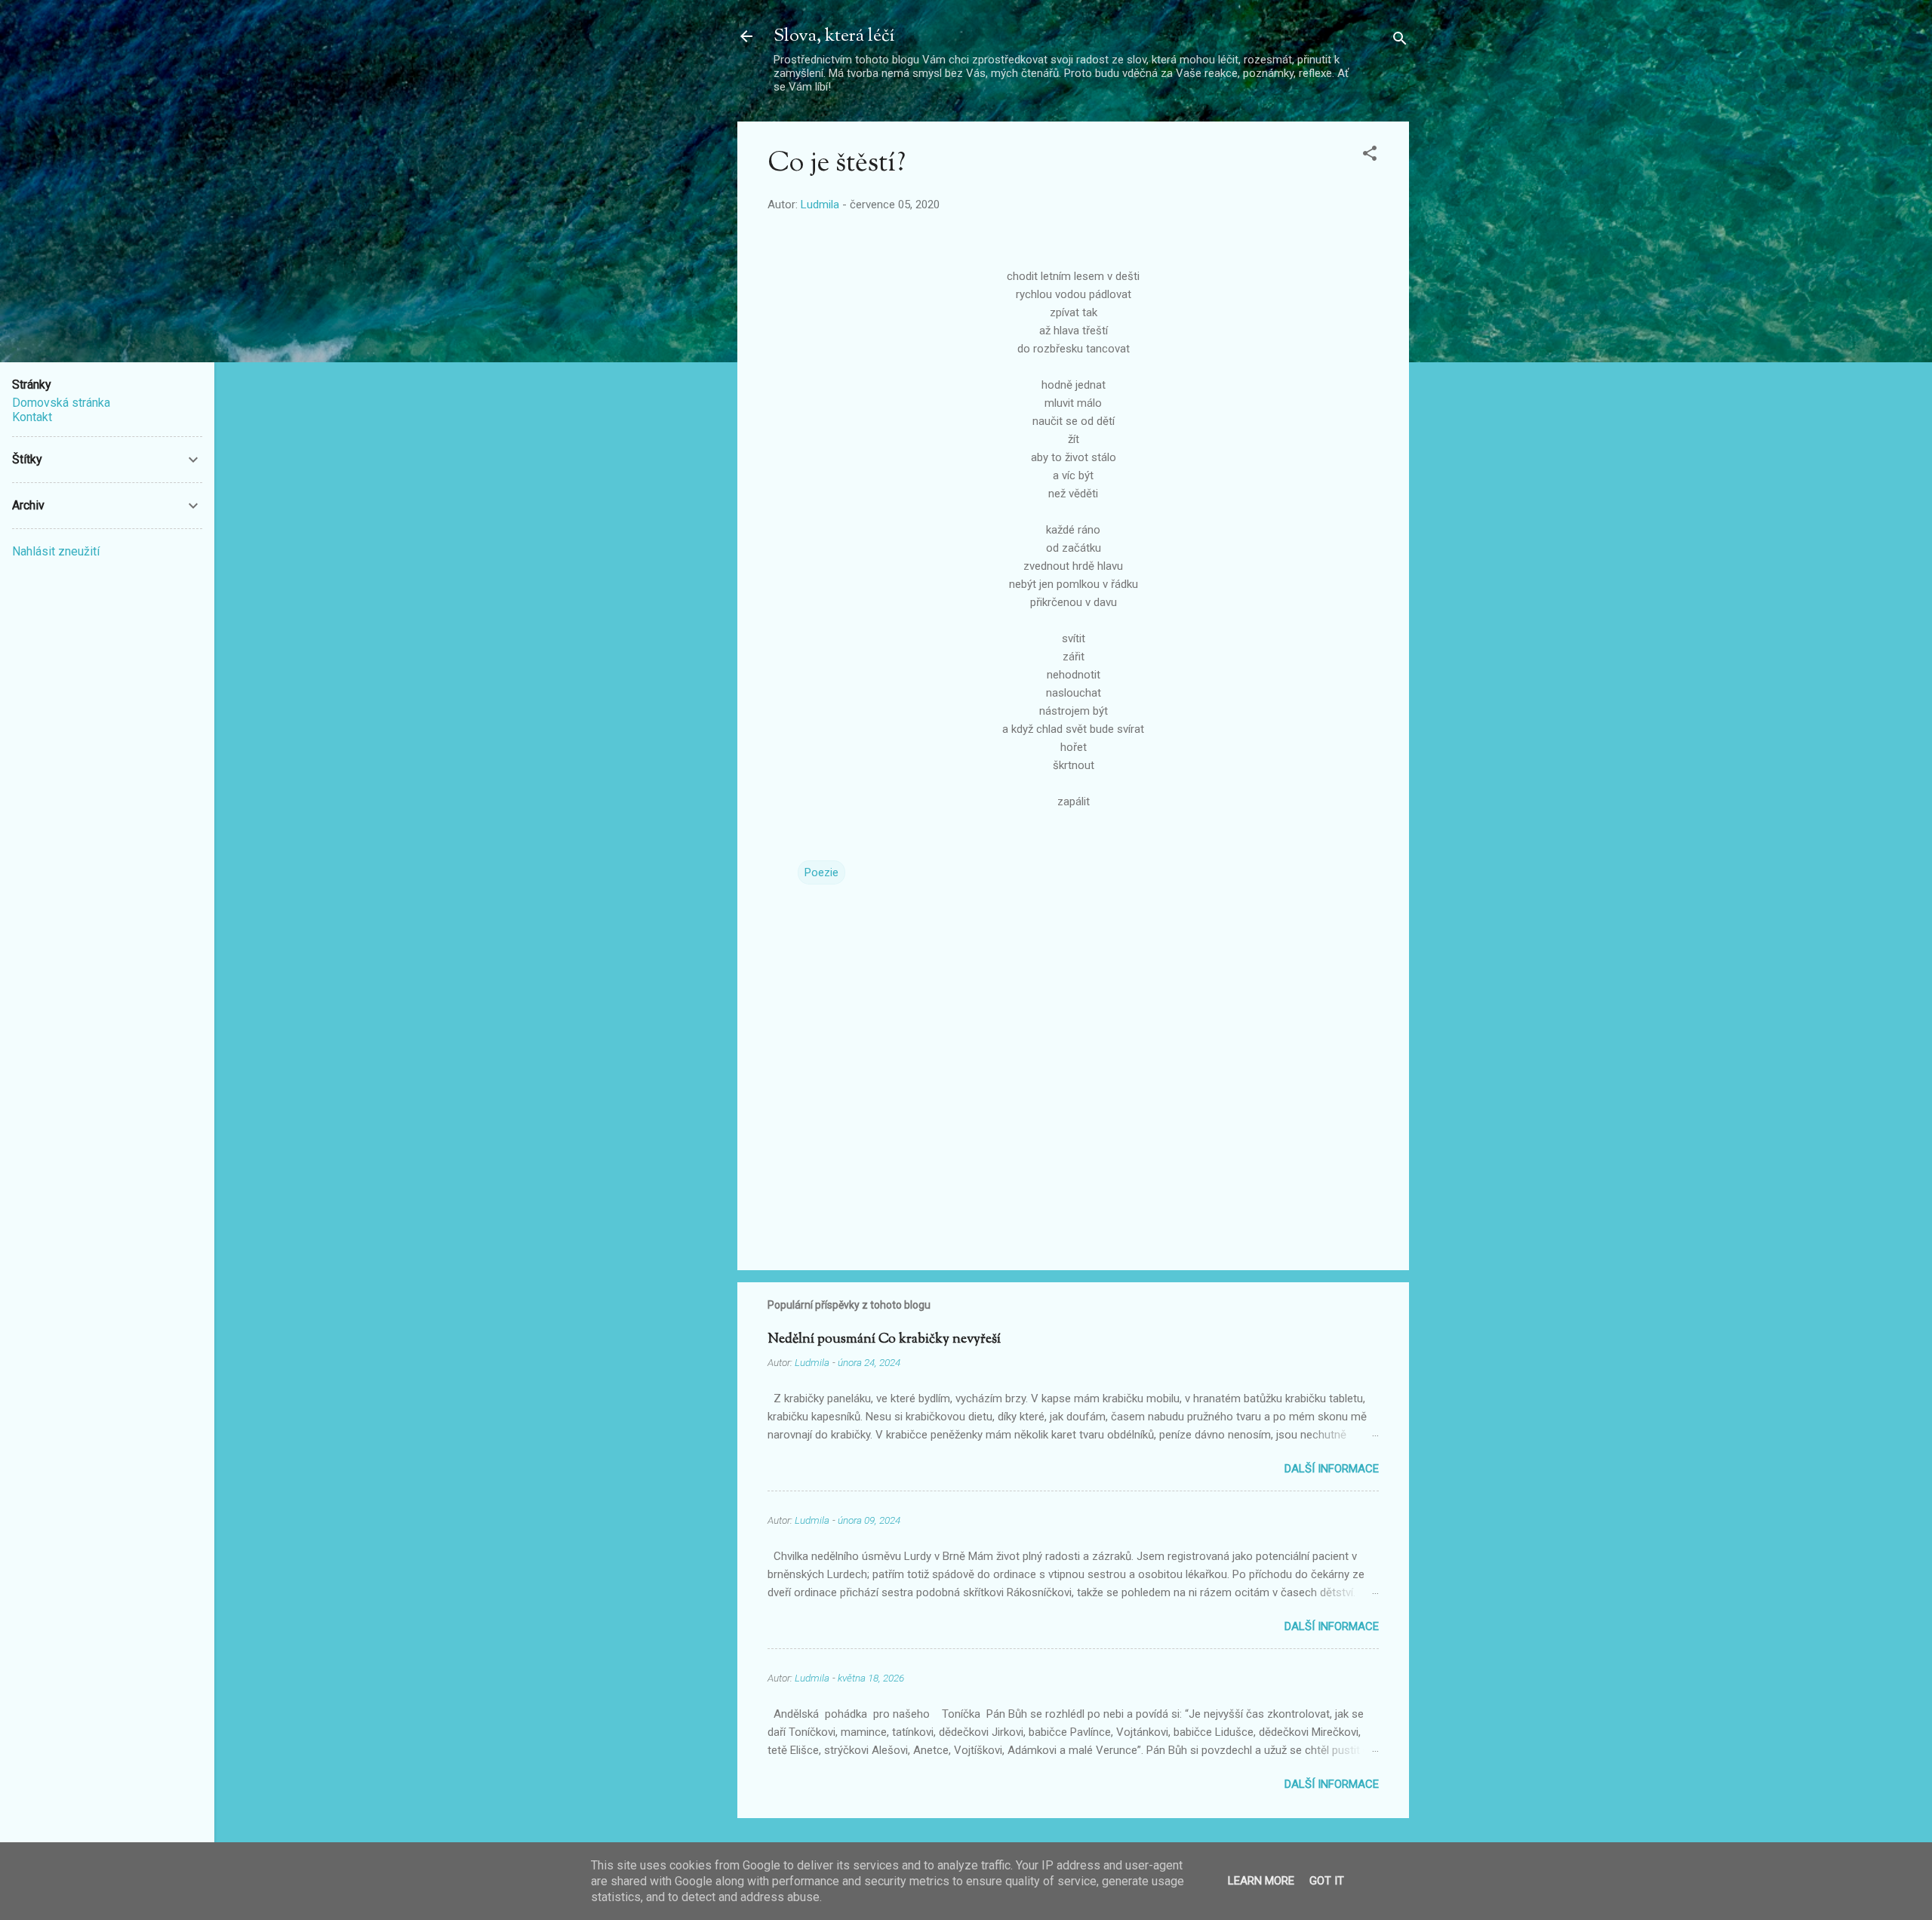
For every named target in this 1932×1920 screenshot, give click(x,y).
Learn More (1261, 1881)
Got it (1327, 1881)
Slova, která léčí (834, 36)
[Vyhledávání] (1400, 41)
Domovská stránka (61, 403)
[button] (1370, 156)
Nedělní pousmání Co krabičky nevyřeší (884, 1340)
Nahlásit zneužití (56, 551)
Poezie (821, 872)
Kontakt (32, 417)
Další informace (1332, 1469)
